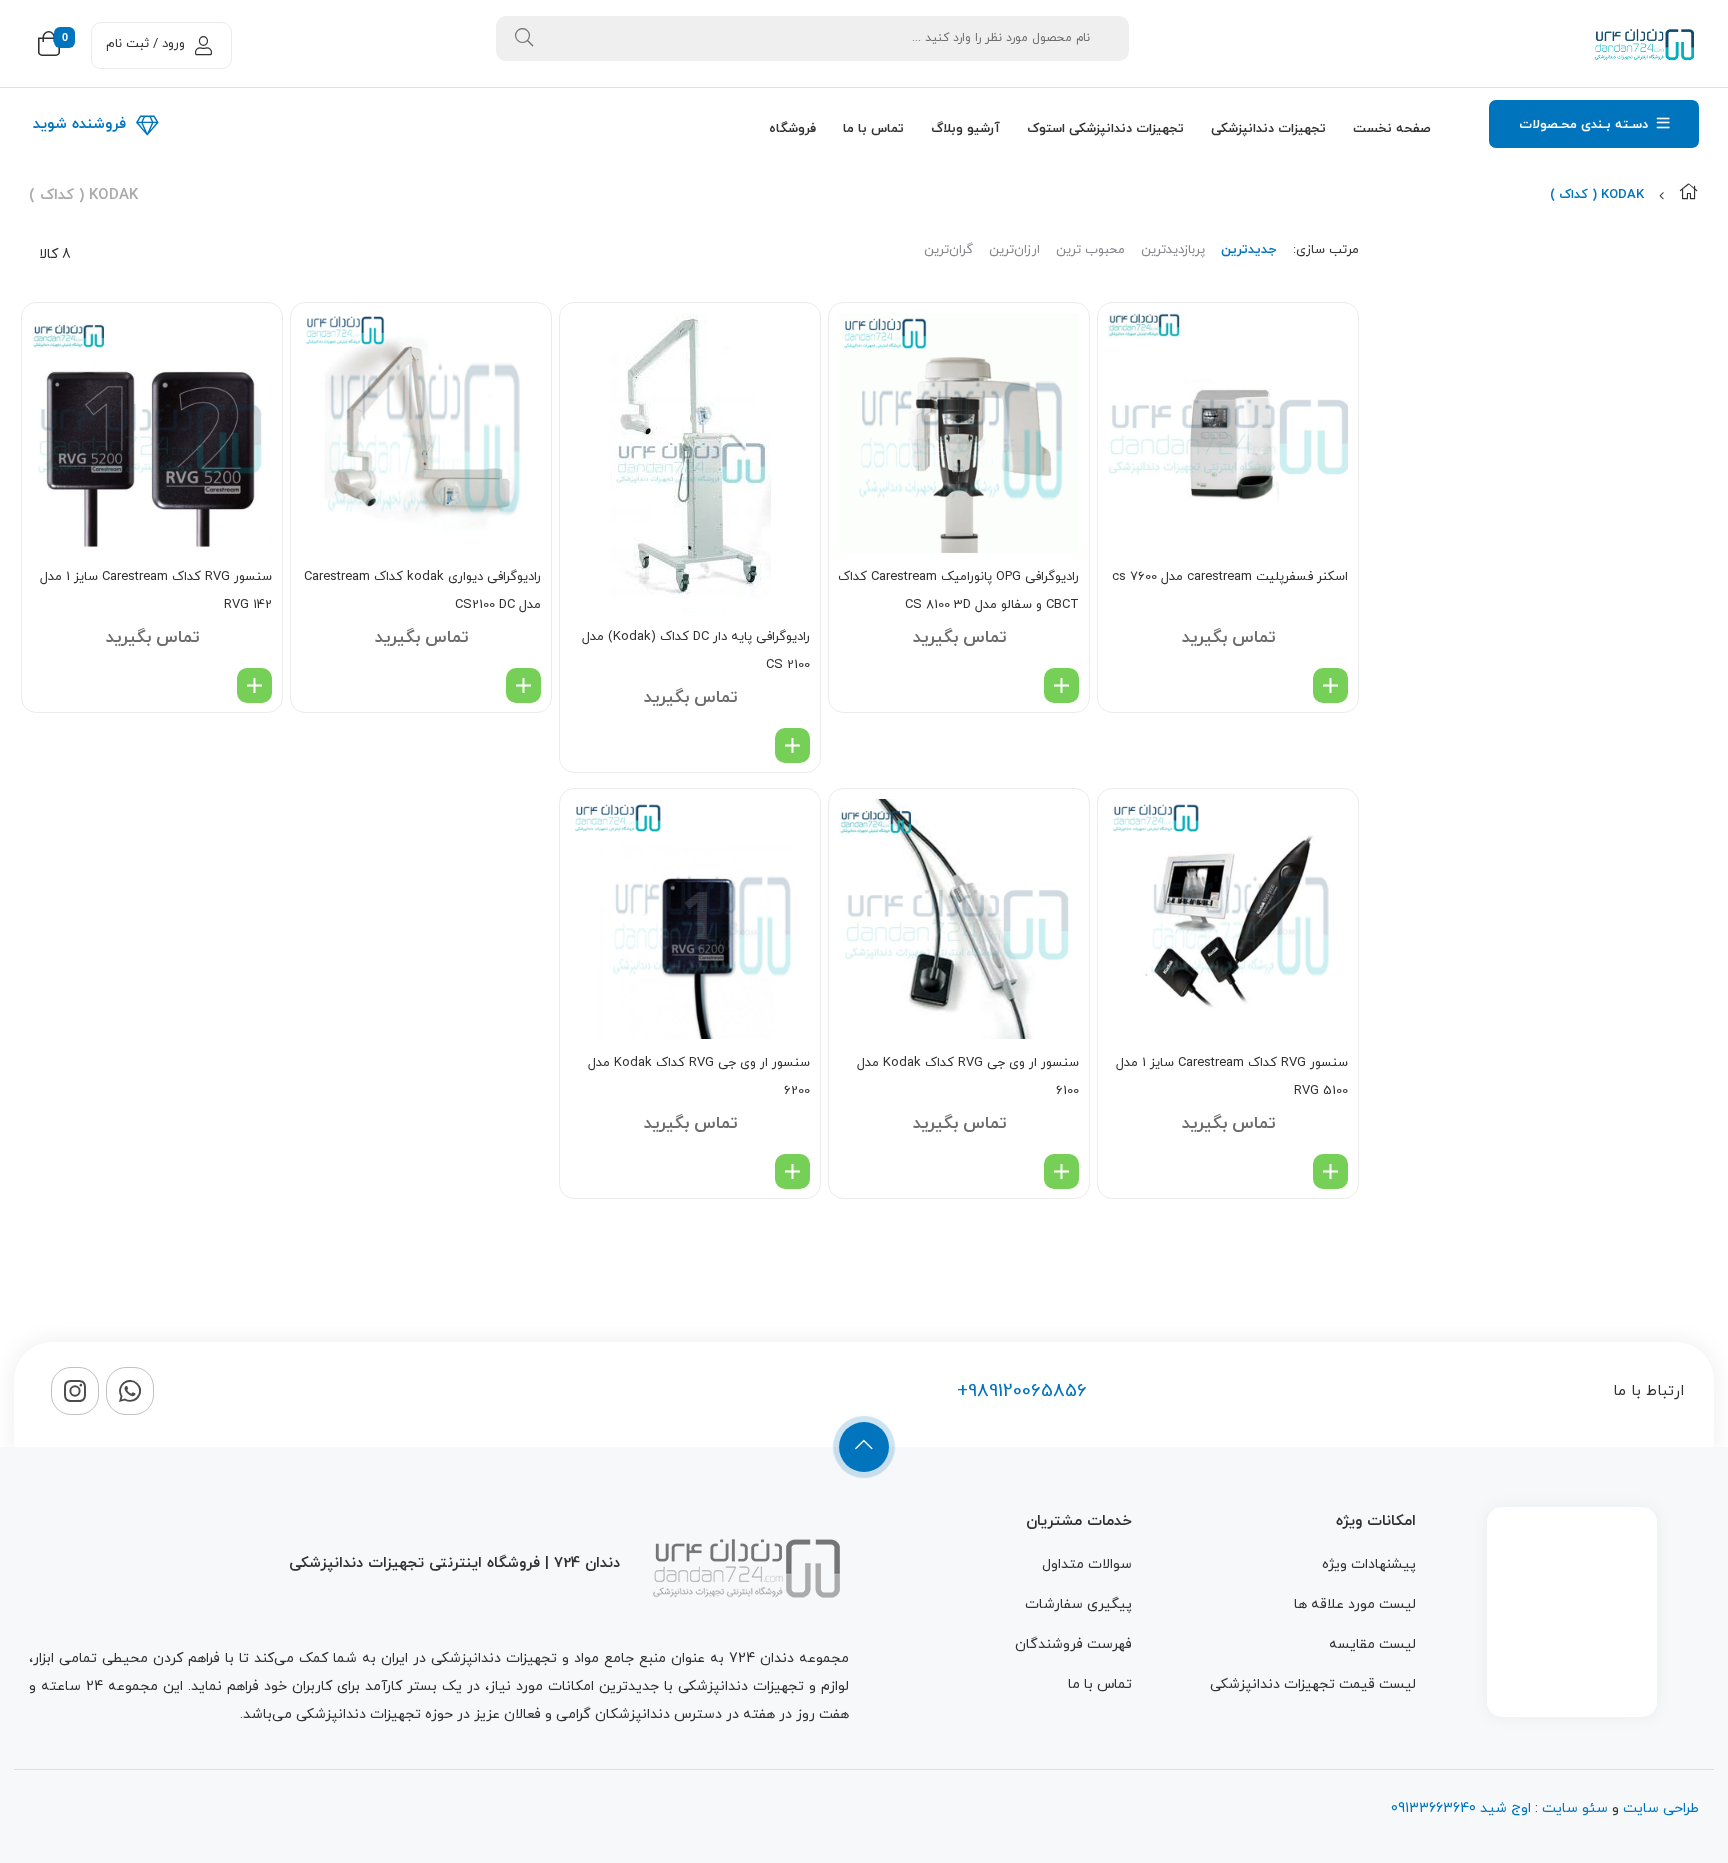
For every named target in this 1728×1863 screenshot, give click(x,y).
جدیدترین (1248, 250)
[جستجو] (524, 38)
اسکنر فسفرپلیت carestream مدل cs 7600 (1230, 577)
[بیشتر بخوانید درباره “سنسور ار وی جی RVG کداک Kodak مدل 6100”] (1061, 1171)
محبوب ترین (1090, 250)
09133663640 (1433, 1808)
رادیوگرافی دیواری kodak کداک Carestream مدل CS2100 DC (422, 591)
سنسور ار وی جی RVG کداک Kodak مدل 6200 (699, 1077)
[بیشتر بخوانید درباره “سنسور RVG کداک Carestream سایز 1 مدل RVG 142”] (254, 685)
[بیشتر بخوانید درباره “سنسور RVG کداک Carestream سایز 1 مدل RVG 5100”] (1330, 1171)
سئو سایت (1575, 1808)
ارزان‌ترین (1014, 250)
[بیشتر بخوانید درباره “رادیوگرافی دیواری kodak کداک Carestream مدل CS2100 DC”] (523, 685)
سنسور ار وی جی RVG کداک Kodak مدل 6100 (968, 1077)
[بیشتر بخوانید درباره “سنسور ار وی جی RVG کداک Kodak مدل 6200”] (792, 1171)
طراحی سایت (1661, 1808)
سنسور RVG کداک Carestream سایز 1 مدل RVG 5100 (1232, 1077)
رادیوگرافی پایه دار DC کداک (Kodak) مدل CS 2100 (696, 651)
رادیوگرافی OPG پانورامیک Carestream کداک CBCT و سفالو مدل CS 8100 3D (958, 591)
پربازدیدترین (1173, 250)
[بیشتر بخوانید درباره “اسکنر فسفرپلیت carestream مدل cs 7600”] (1330, 685)
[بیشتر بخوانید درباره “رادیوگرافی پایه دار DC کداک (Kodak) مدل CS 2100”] (792, 745)
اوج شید (1503, 1808)
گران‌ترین (948, 250)
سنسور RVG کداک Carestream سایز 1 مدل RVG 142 (156, 591)
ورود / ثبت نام (145, 44)
